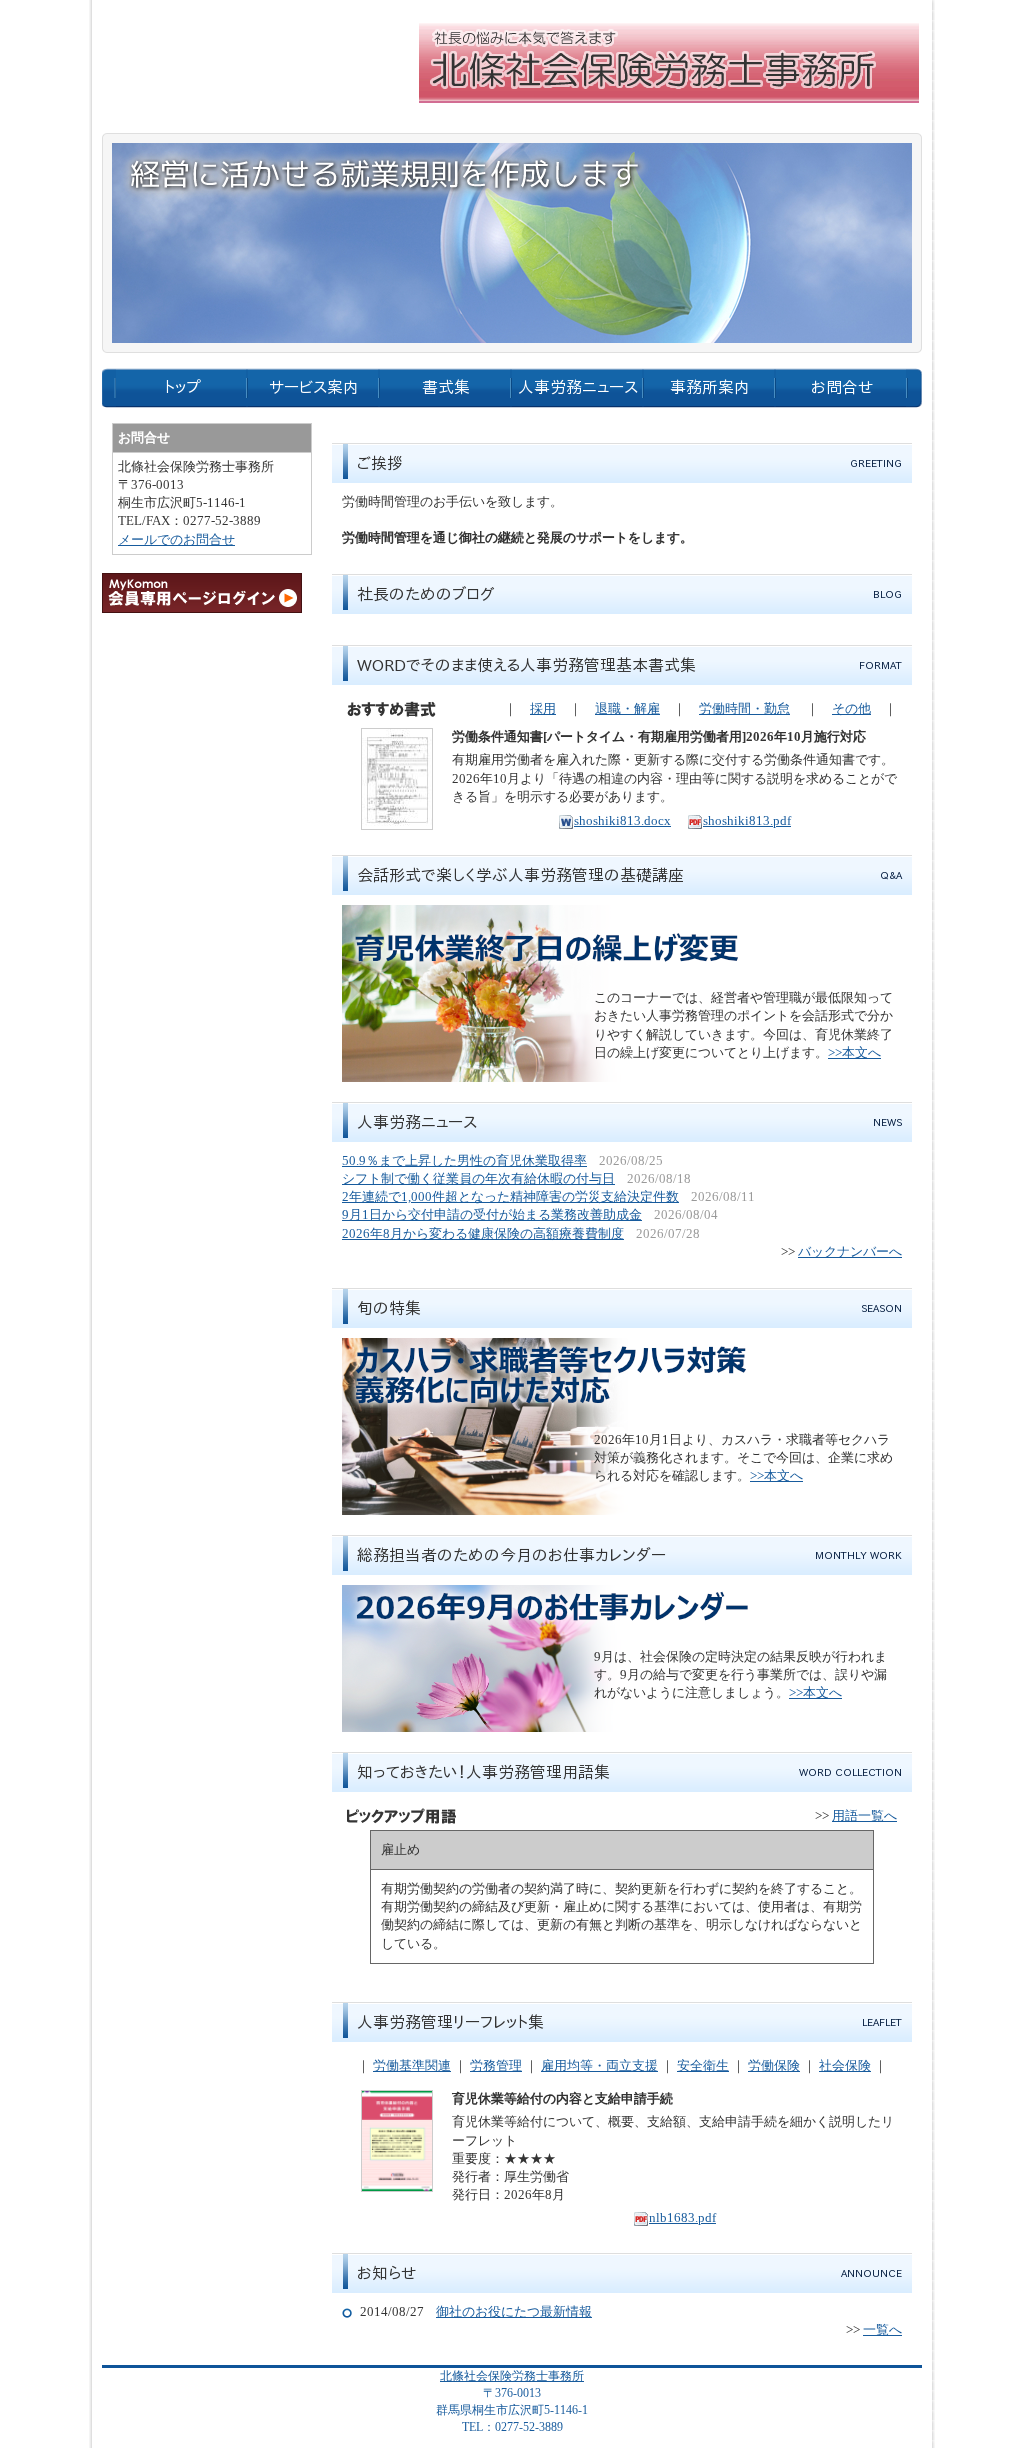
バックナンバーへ (850, 1251)
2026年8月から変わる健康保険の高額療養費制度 (483, 1233)
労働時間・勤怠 (744, 708)
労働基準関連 (412, 2065)
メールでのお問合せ (176, 539)
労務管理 (496, 2065)
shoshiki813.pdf (747, 820)
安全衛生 (703, 2065)
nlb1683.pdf (682, 2217)
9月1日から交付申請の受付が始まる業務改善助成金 (492, 1214)
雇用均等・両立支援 (599, 2065)
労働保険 (774, 2065)
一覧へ (882, 2329)
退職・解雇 (627, 708)
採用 (543, 708)
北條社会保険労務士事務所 (512, 2376)
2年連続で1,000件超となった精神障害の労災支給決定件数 (510, 1196)
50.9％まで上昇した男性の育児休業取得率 (464, 1160)
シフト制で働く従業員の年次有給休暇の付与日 (478, 1178)
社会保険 (845, 2065)
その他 (851, 708)
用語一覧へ (864, 1815)
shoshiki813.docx (622, 820)
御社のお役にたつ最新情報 (514, 2311)
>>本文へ (854, 1052)
